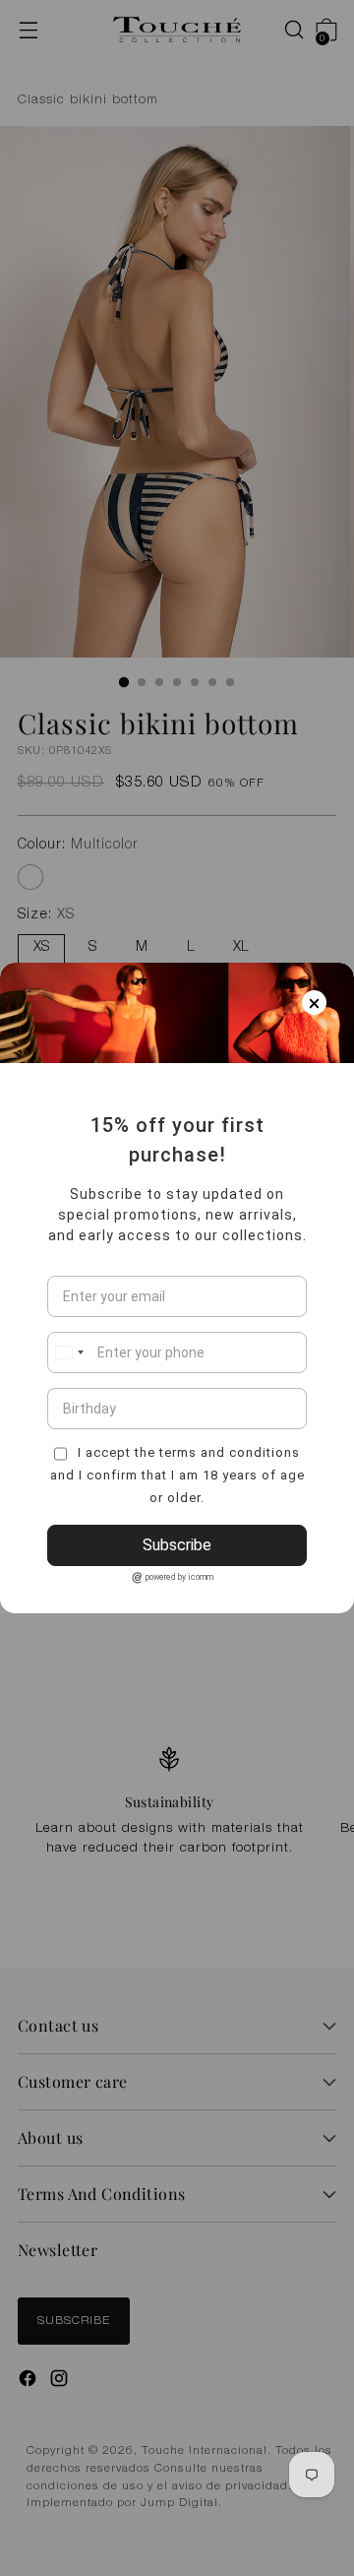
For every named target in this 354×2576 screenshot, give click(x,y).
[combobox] (69, 1352)
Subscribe (177, 1545)
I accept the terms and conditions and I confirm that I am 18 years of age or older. (177, 1475)
